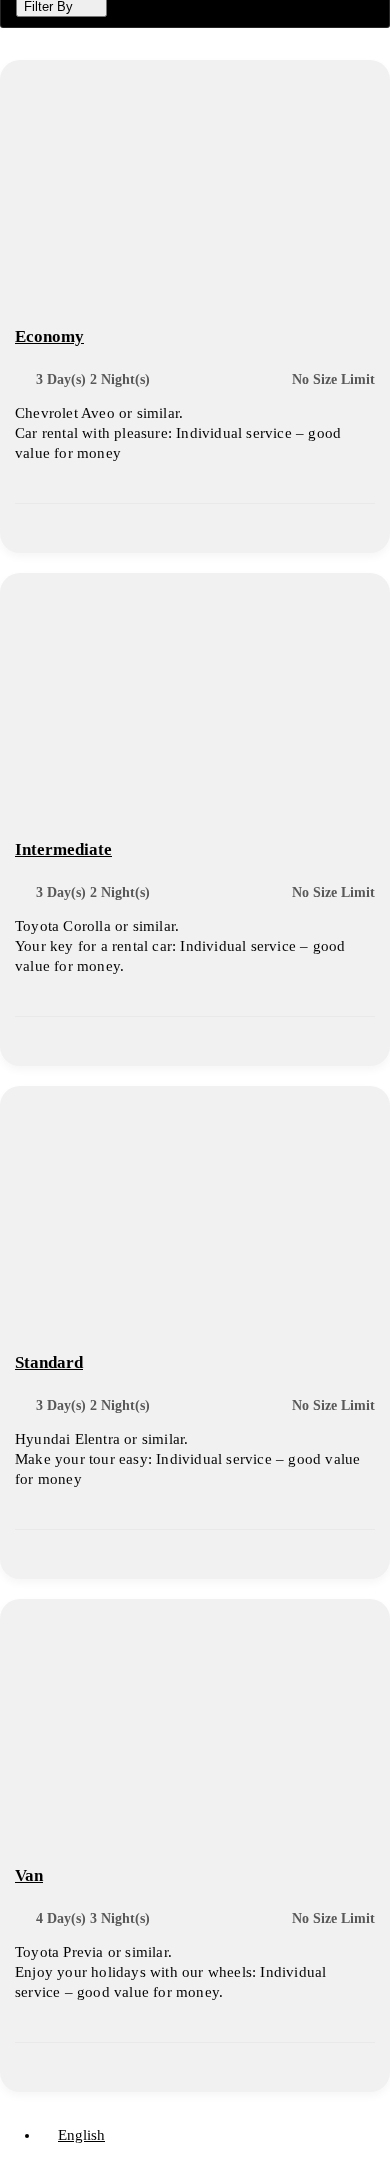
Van (29, 1875)
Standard (49, 1362)
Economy (49, 336)
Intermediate (63, 849)
